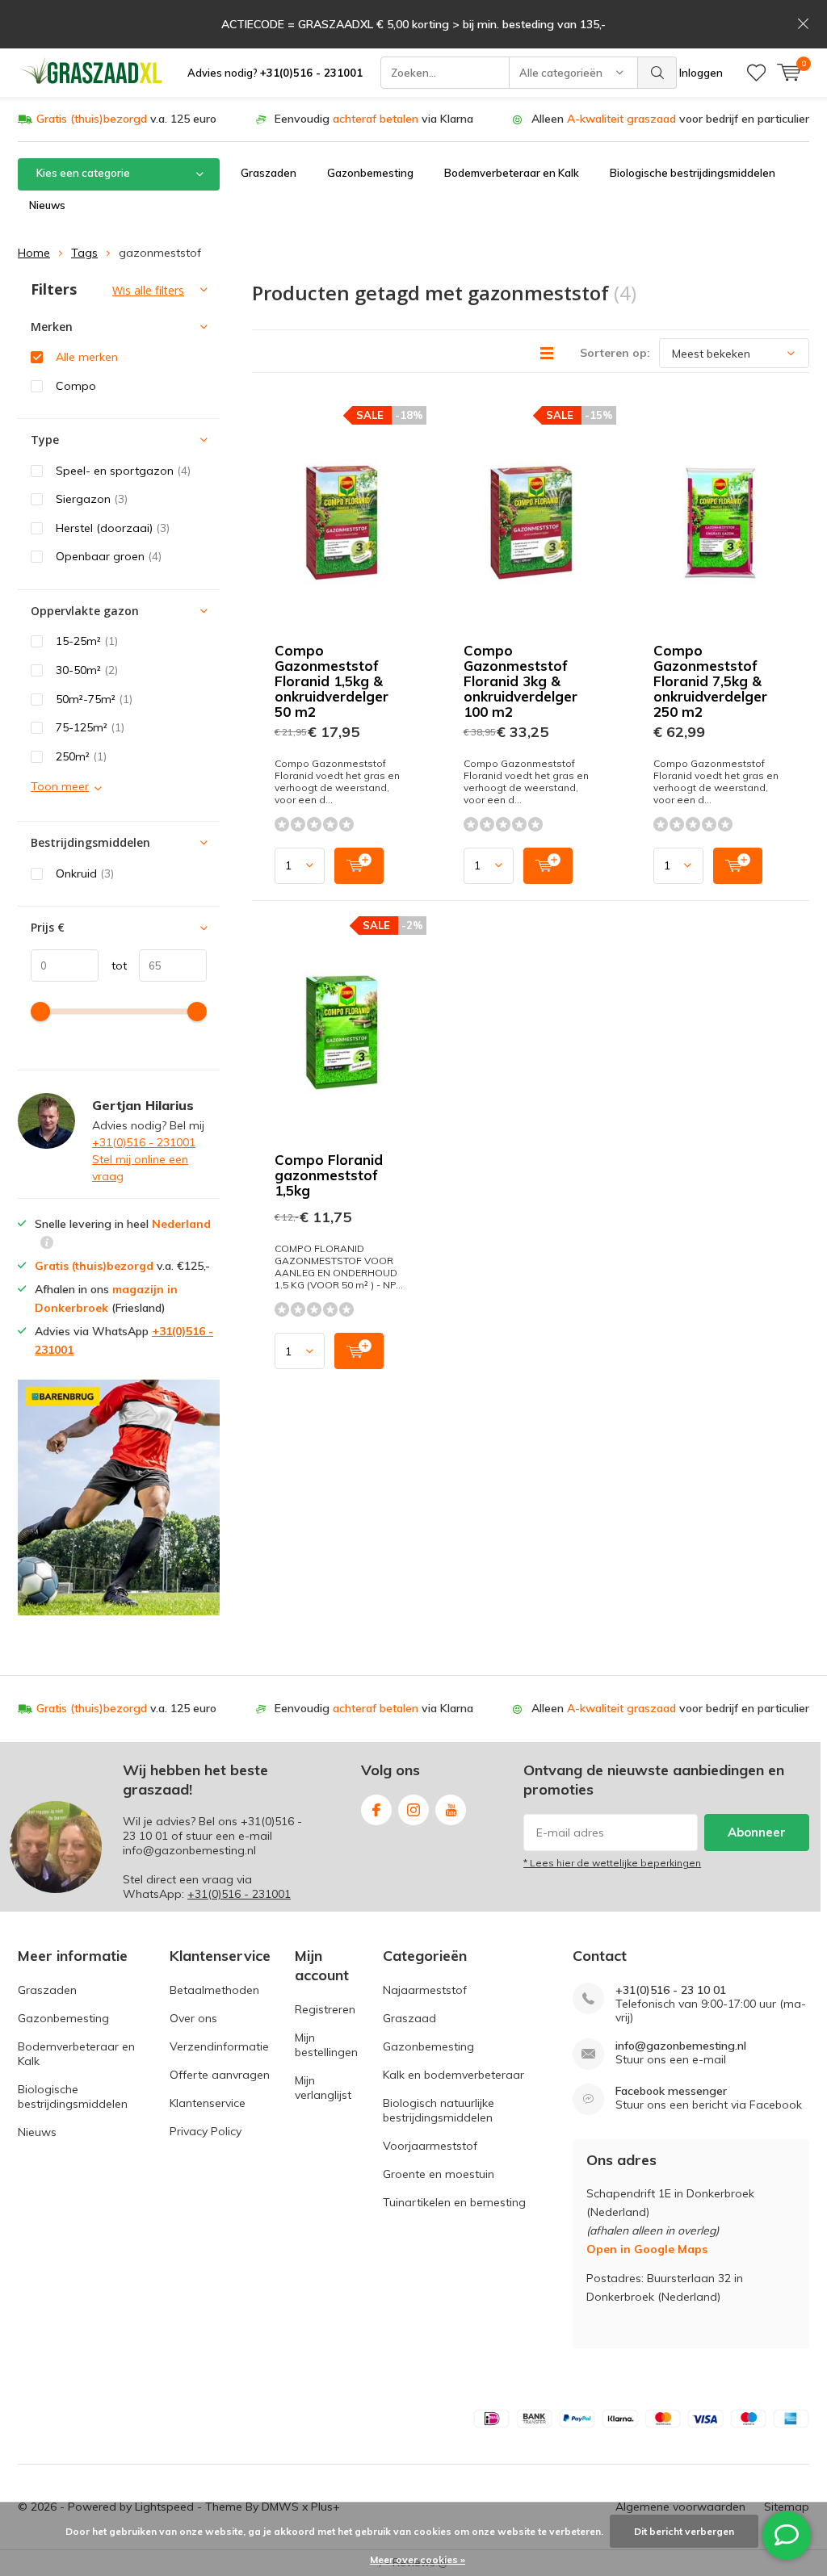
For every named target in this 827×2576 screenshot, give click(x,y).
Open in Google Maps (647, 2249)
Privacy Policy (206, 2131)
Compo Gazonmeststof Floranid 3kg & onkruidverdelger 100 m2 (521, 681)
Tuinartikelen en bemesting (454, 2202)
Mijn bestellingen (326, 2045)
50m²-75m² (94, 699)
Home (34, 253)
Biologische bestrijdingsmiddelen (693, 173)
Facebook (376, 1810)
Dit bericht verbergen (684, 2531)
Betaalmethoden (214, 1990)
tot (113, 965)
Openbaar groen (109, 556)
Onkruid (85, 873)
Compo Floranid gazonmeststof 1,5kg (329, 1175)
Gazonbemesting (370, 173)
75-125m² (90, 727)
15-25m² (87, 641)
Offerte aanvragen (220, 2075)
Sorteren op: (615, 353)
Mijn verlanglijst (323, 2088)
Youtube (451, 1810)
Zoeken (657, 73)
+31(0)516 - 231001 (144, 1142)
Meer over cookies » (418, 2559)
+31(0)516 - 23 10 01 (671, 1990)
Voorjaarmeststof (430, 2146)
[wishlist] (756, 73)
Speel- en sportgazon (123, 471)
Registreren (325, 2009)
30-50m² (87, 670)
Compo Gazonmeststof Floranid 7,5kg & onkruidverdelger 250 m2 (710, 681)
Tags (84, 253)
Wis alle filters (148, 290)
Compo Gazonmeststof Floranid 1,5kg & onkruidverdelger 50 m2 (332, 681)
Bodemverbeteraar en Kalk (512, 173)
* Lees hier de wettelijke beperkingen (612, 1863)
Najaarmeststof (425, 1990)
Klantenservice (208, 2103)
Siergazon (92, 499)
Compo (76, 386)
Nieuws (47, 205)
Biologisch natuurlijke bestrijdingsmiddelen (439, 2110)
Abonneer (757, 1832)
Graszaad (409, 2018)
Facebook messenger (671, 2091)
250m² (81, 756)
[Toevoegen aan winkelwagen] (359, 866)
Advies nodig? (275, 73)
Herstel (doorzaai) (113, 528)
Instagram (413, 1810)
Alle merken (87, 357)
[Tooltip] (47, 1244)
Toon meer (60, 786)
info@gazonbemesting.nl (681, 2046)
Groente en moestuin (439, 2174)
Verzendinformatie (219, 2046)
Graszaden (269, 173)
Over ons (193, 2018)
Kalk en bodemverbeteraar (453, 2075)
